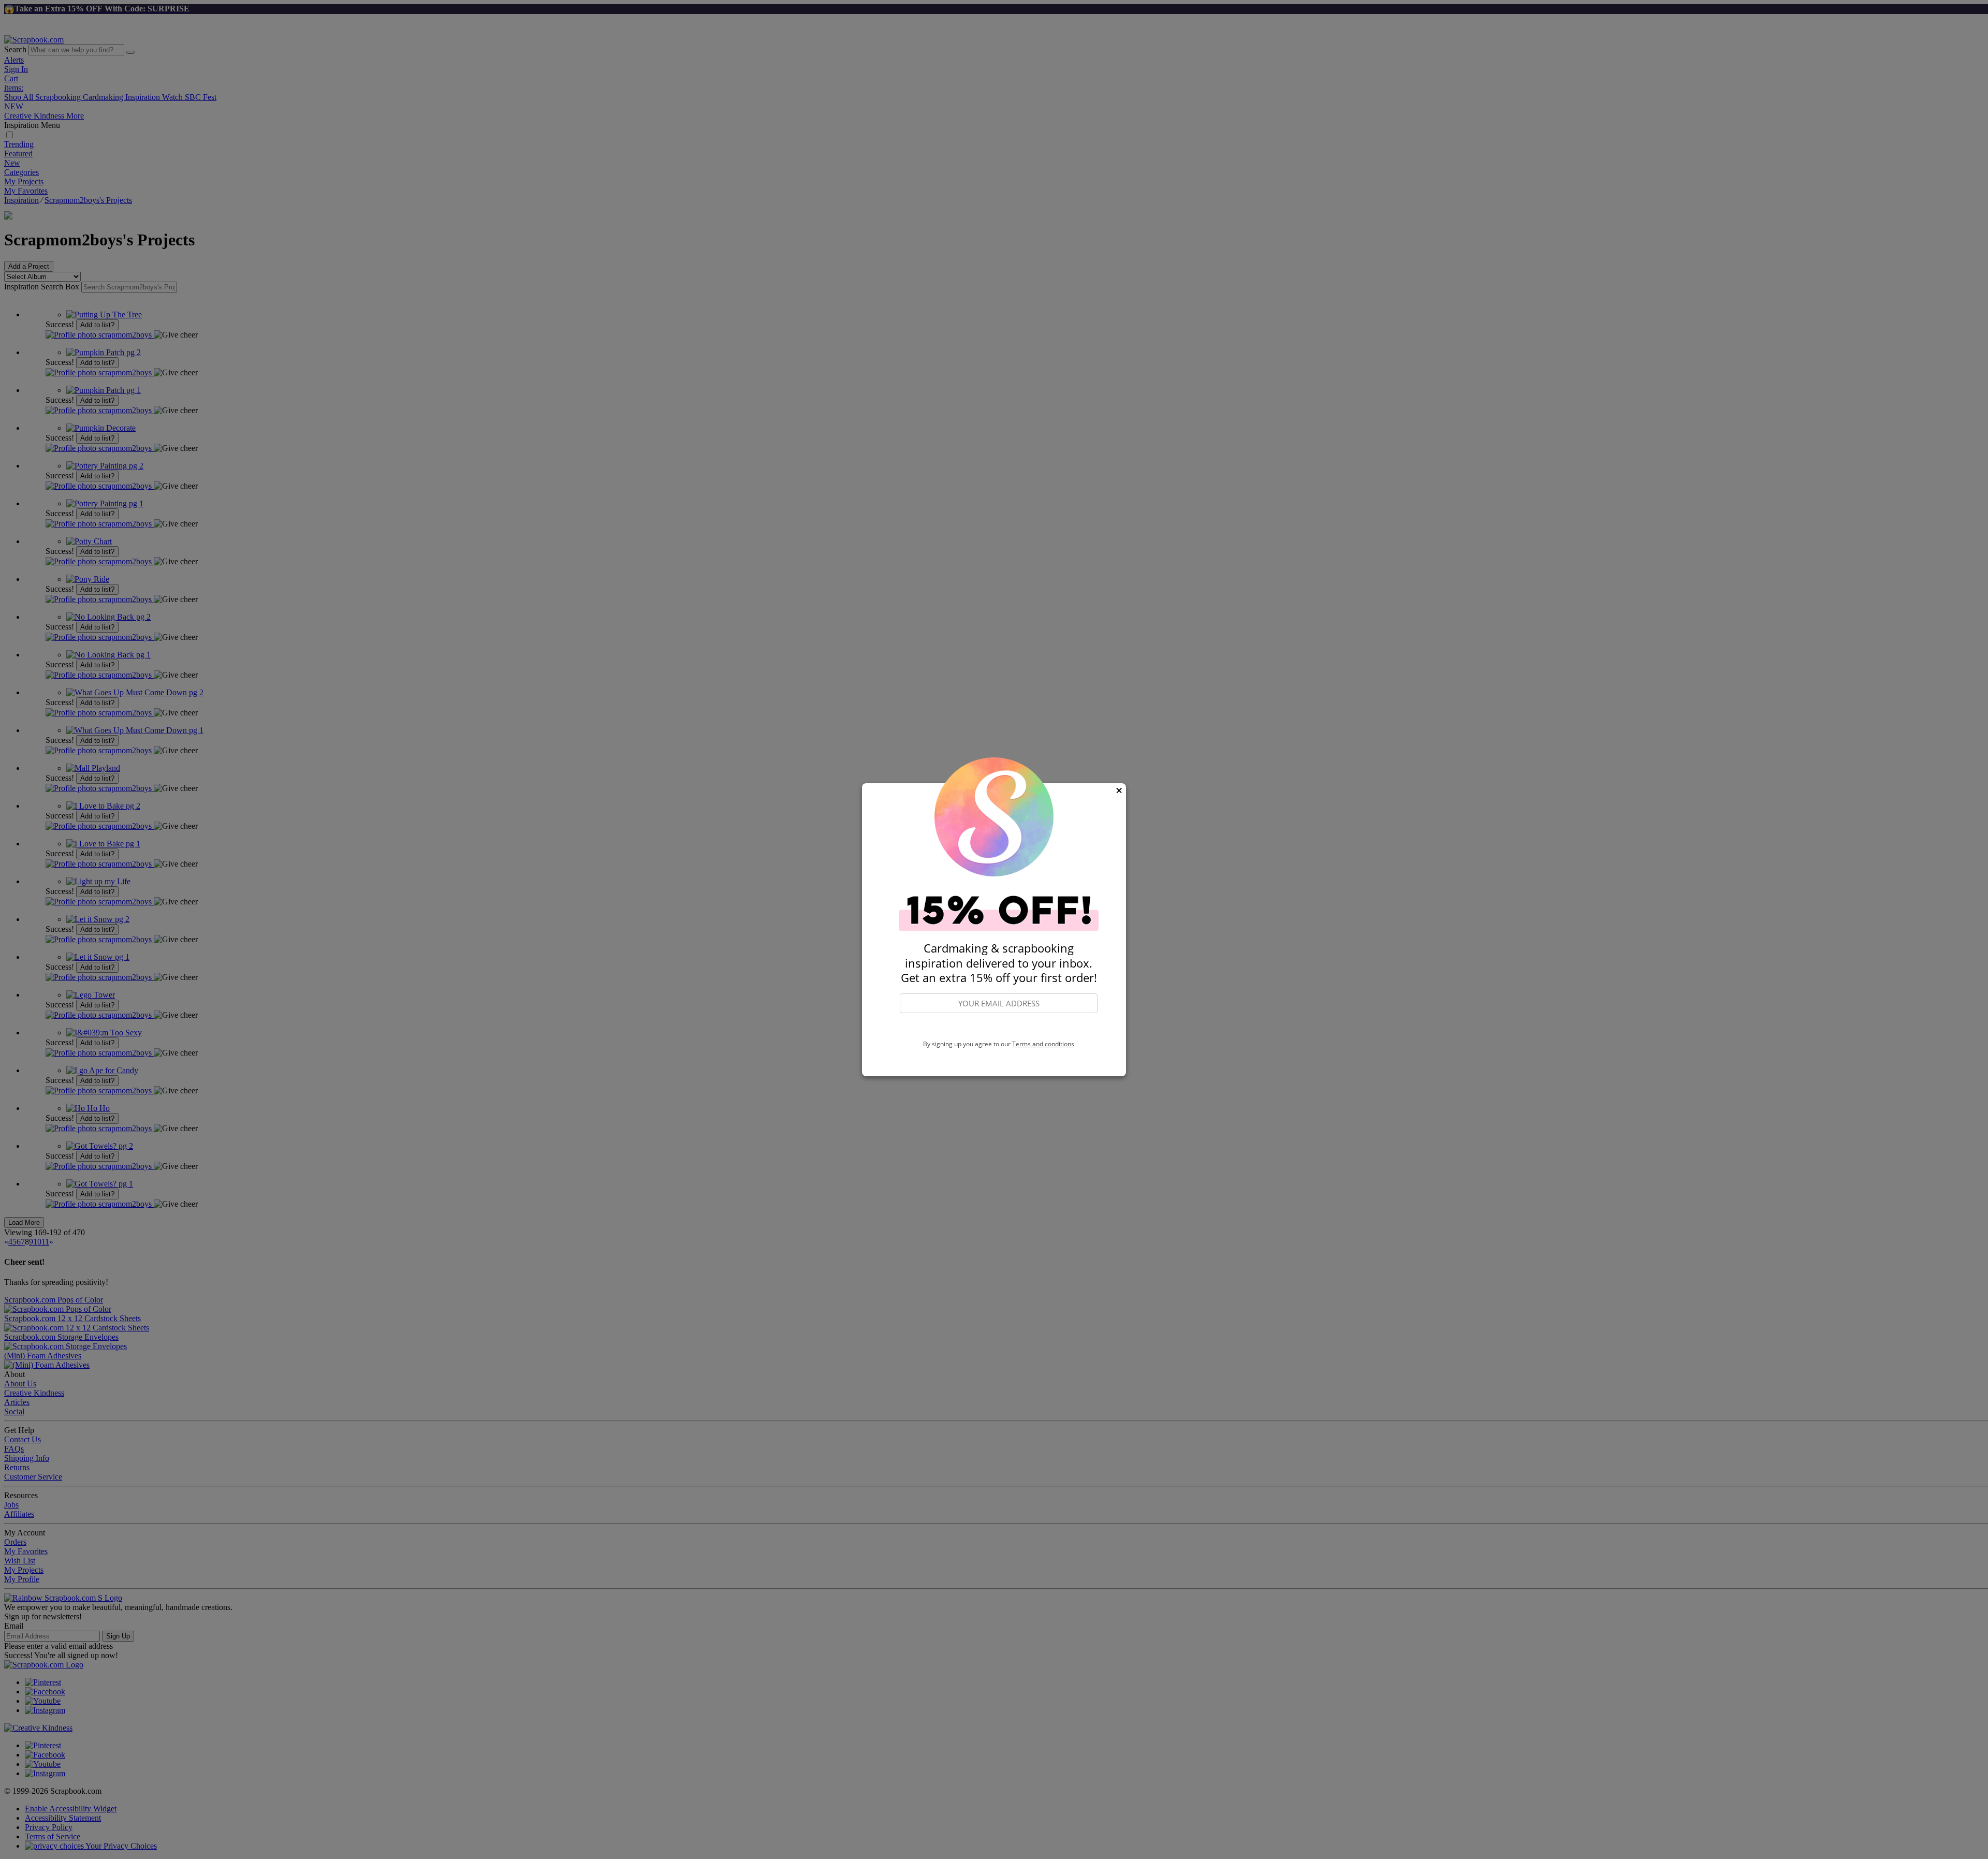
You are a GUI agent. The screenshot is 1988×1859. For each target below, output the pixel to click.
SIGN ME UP (999, 1027)
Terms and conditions (1043, 1044)
